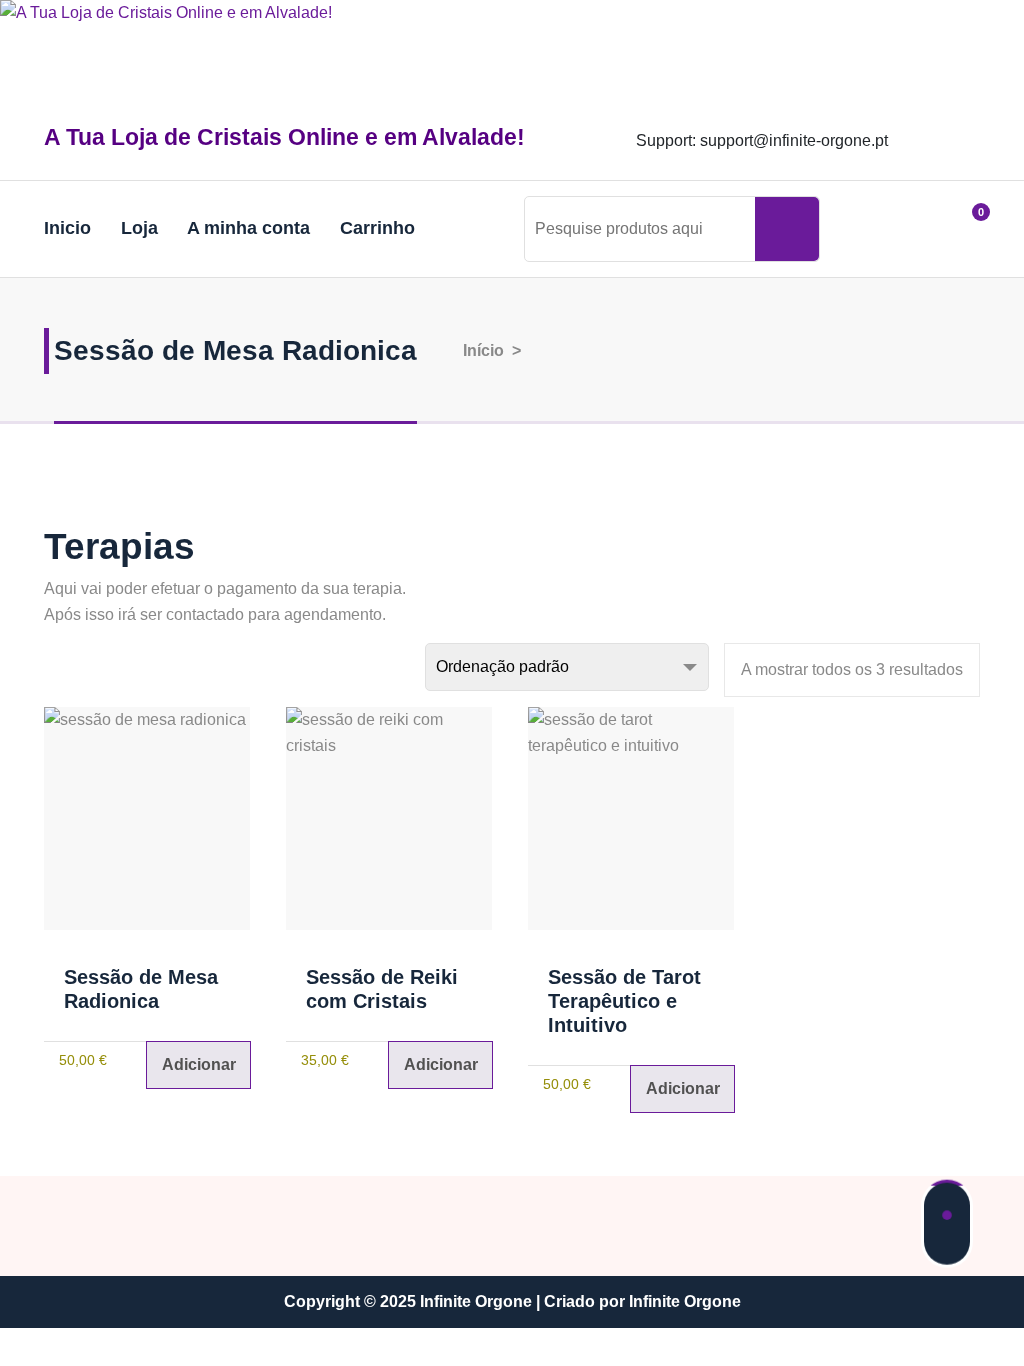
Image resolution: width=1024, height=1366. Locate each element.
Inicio (67, 228)
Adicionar (199, 1064)
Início (481, 350)
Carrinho (377, 228)
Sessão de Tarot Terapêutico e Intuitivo (624, 1001)
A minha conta (248, 228)
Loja (139, 228)
